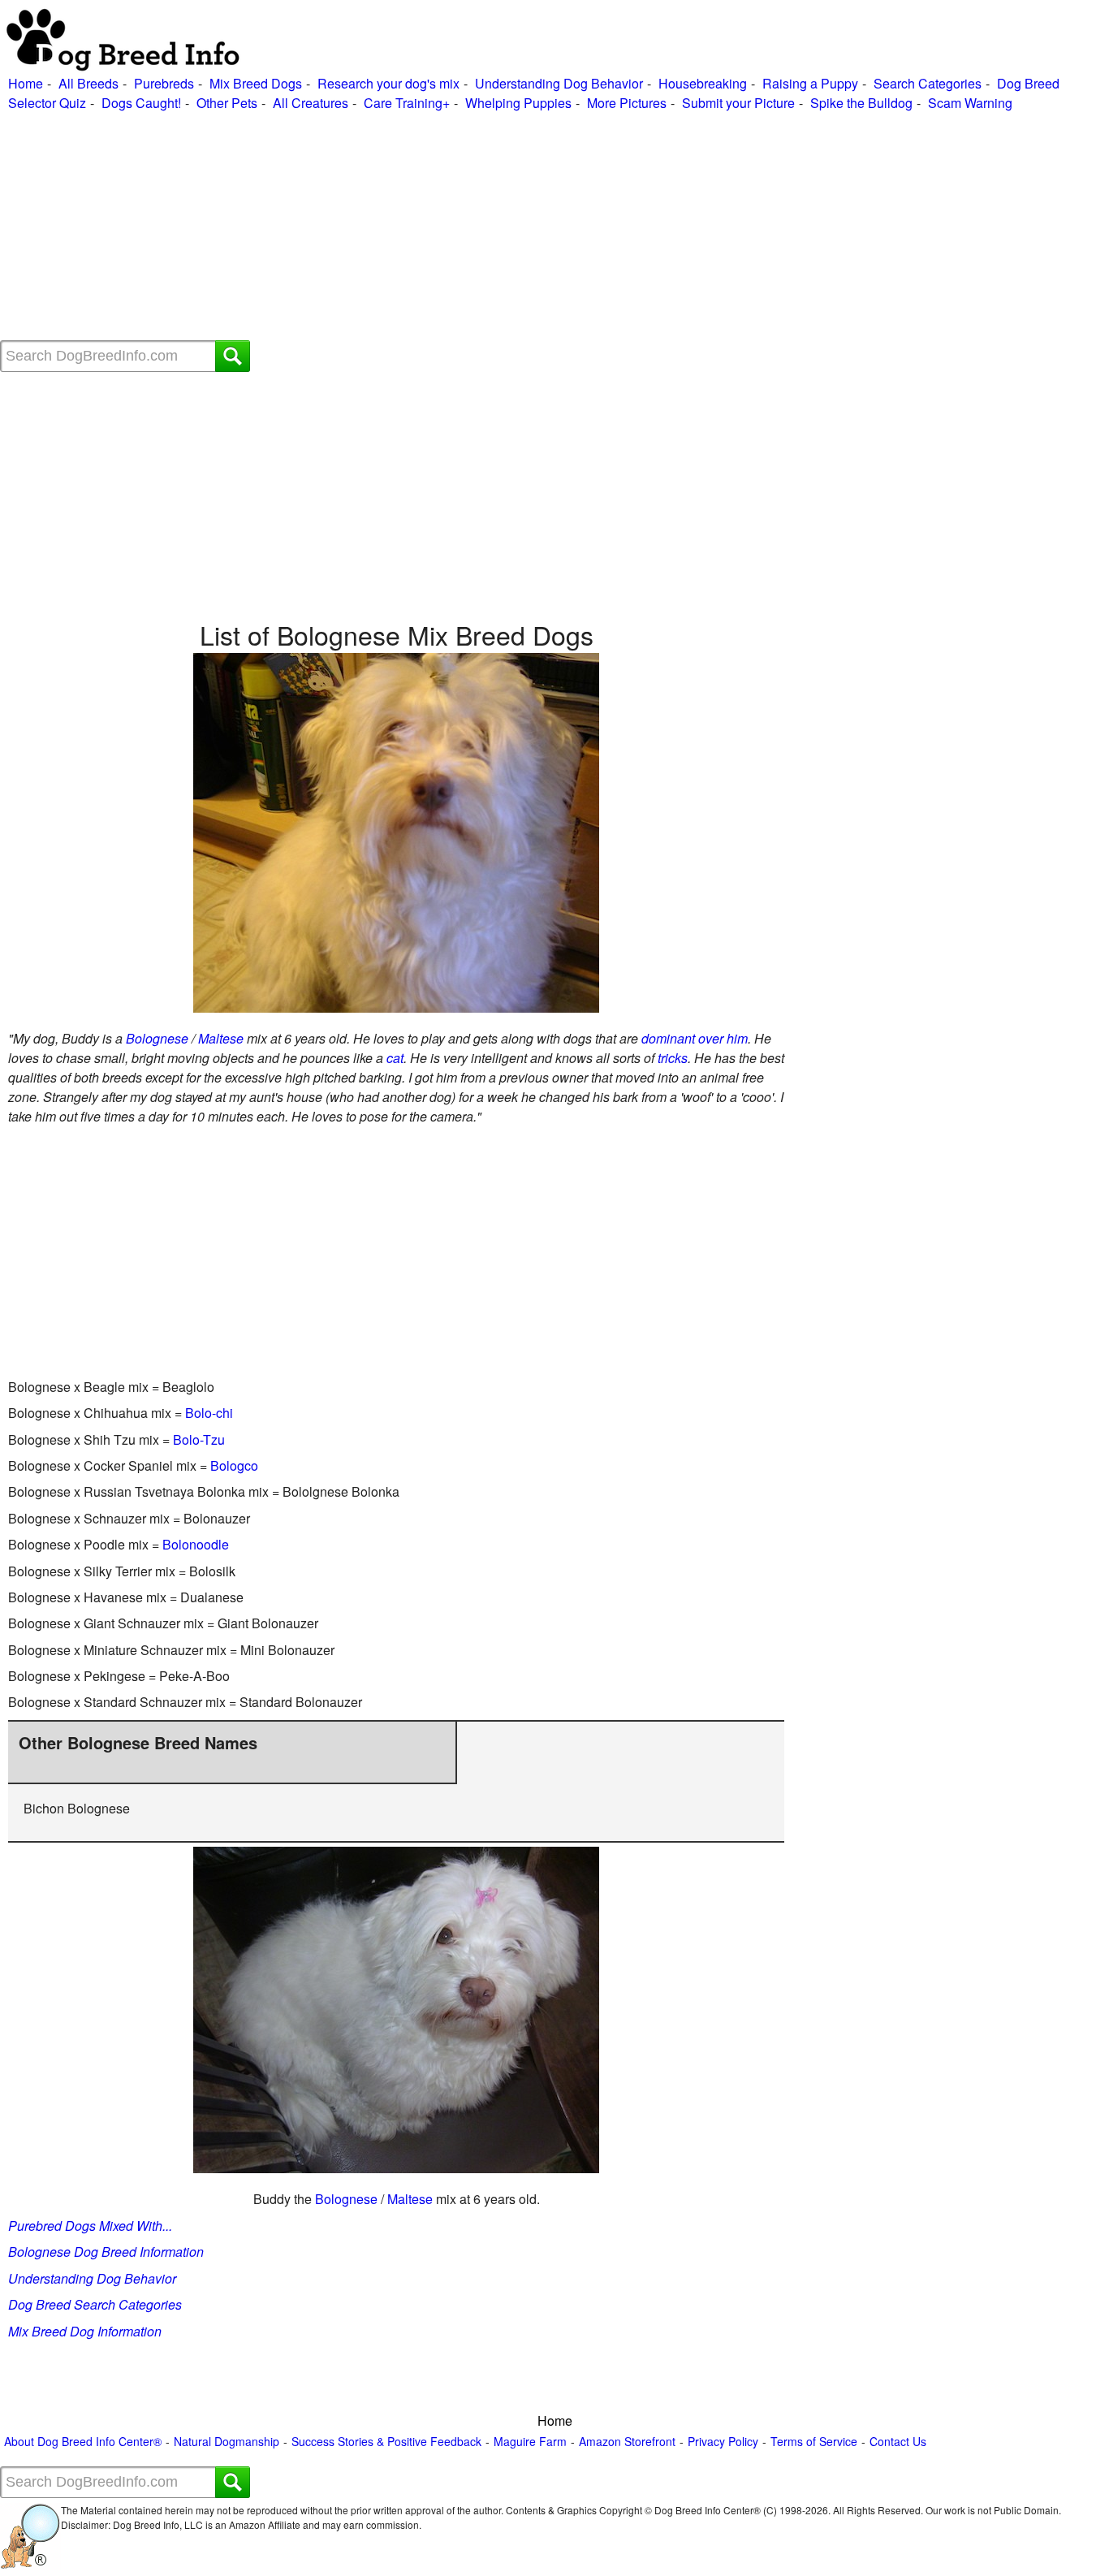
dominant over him (695, 1038)
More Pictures (627, 103)
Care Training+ (407, 103)
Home (26, 83)
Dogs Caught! (141, 103)
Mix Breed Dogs (256, 83)
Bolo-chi (209, 1413)
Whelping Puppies (518, 103)
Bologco (234, 1465)
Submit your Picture (738, 103)
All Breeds (88, 83)
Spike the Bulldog (861, 103)
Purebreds (164, 83)
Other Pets (227, 103)
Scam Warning (970, 103)
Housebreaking (703, 83)
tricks (673, 1058)
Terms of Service (814, 2442)
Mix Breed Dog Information (85, 2331)
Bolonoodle (196, 1544)
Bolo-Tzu (199, 1439)
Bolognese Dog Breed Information (106, 2252)
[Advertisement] (487, 227)
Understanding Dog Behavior (559, 83)
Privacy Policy (723, 2442)
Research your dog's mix (388, 83)
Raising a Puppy (810, 83)
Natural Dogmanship (227, 2442)
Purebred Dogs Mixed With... (90, 2226)
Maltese (221, 1038)
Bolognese (157, 1038)
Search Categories (928, 83)
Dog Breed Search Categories (95, 2304)
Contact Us (898, 2442)
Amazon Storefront (627, 2442)
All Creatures (311, 103)
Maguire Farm (530, 2442)
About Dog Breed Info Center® (83, 2442)
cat (395, 1058)
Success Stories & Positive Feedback (386, 2442)
